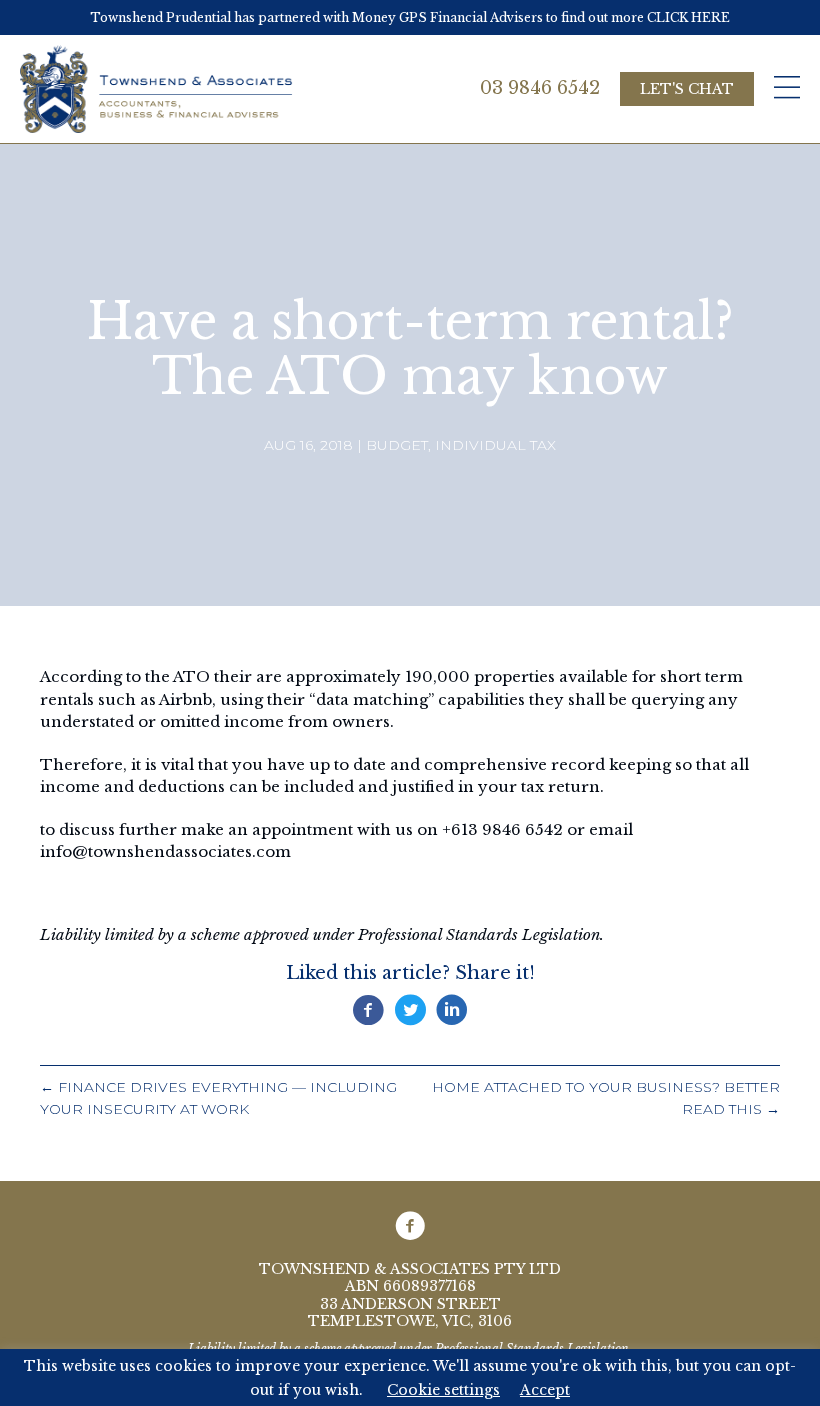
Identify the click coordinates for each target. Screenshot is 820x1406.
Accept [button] (545, 1390)
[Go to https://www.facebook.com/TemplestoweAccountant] (410, 1226)
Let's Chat (687, 89)
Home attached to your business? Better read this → (606, 1098)
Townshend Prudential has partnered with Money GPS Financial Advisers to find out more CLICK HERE (410, 17)
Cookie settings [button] (443, 1390)
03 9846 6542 (540, 88)
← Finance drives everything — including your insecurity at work (218, 1098)
